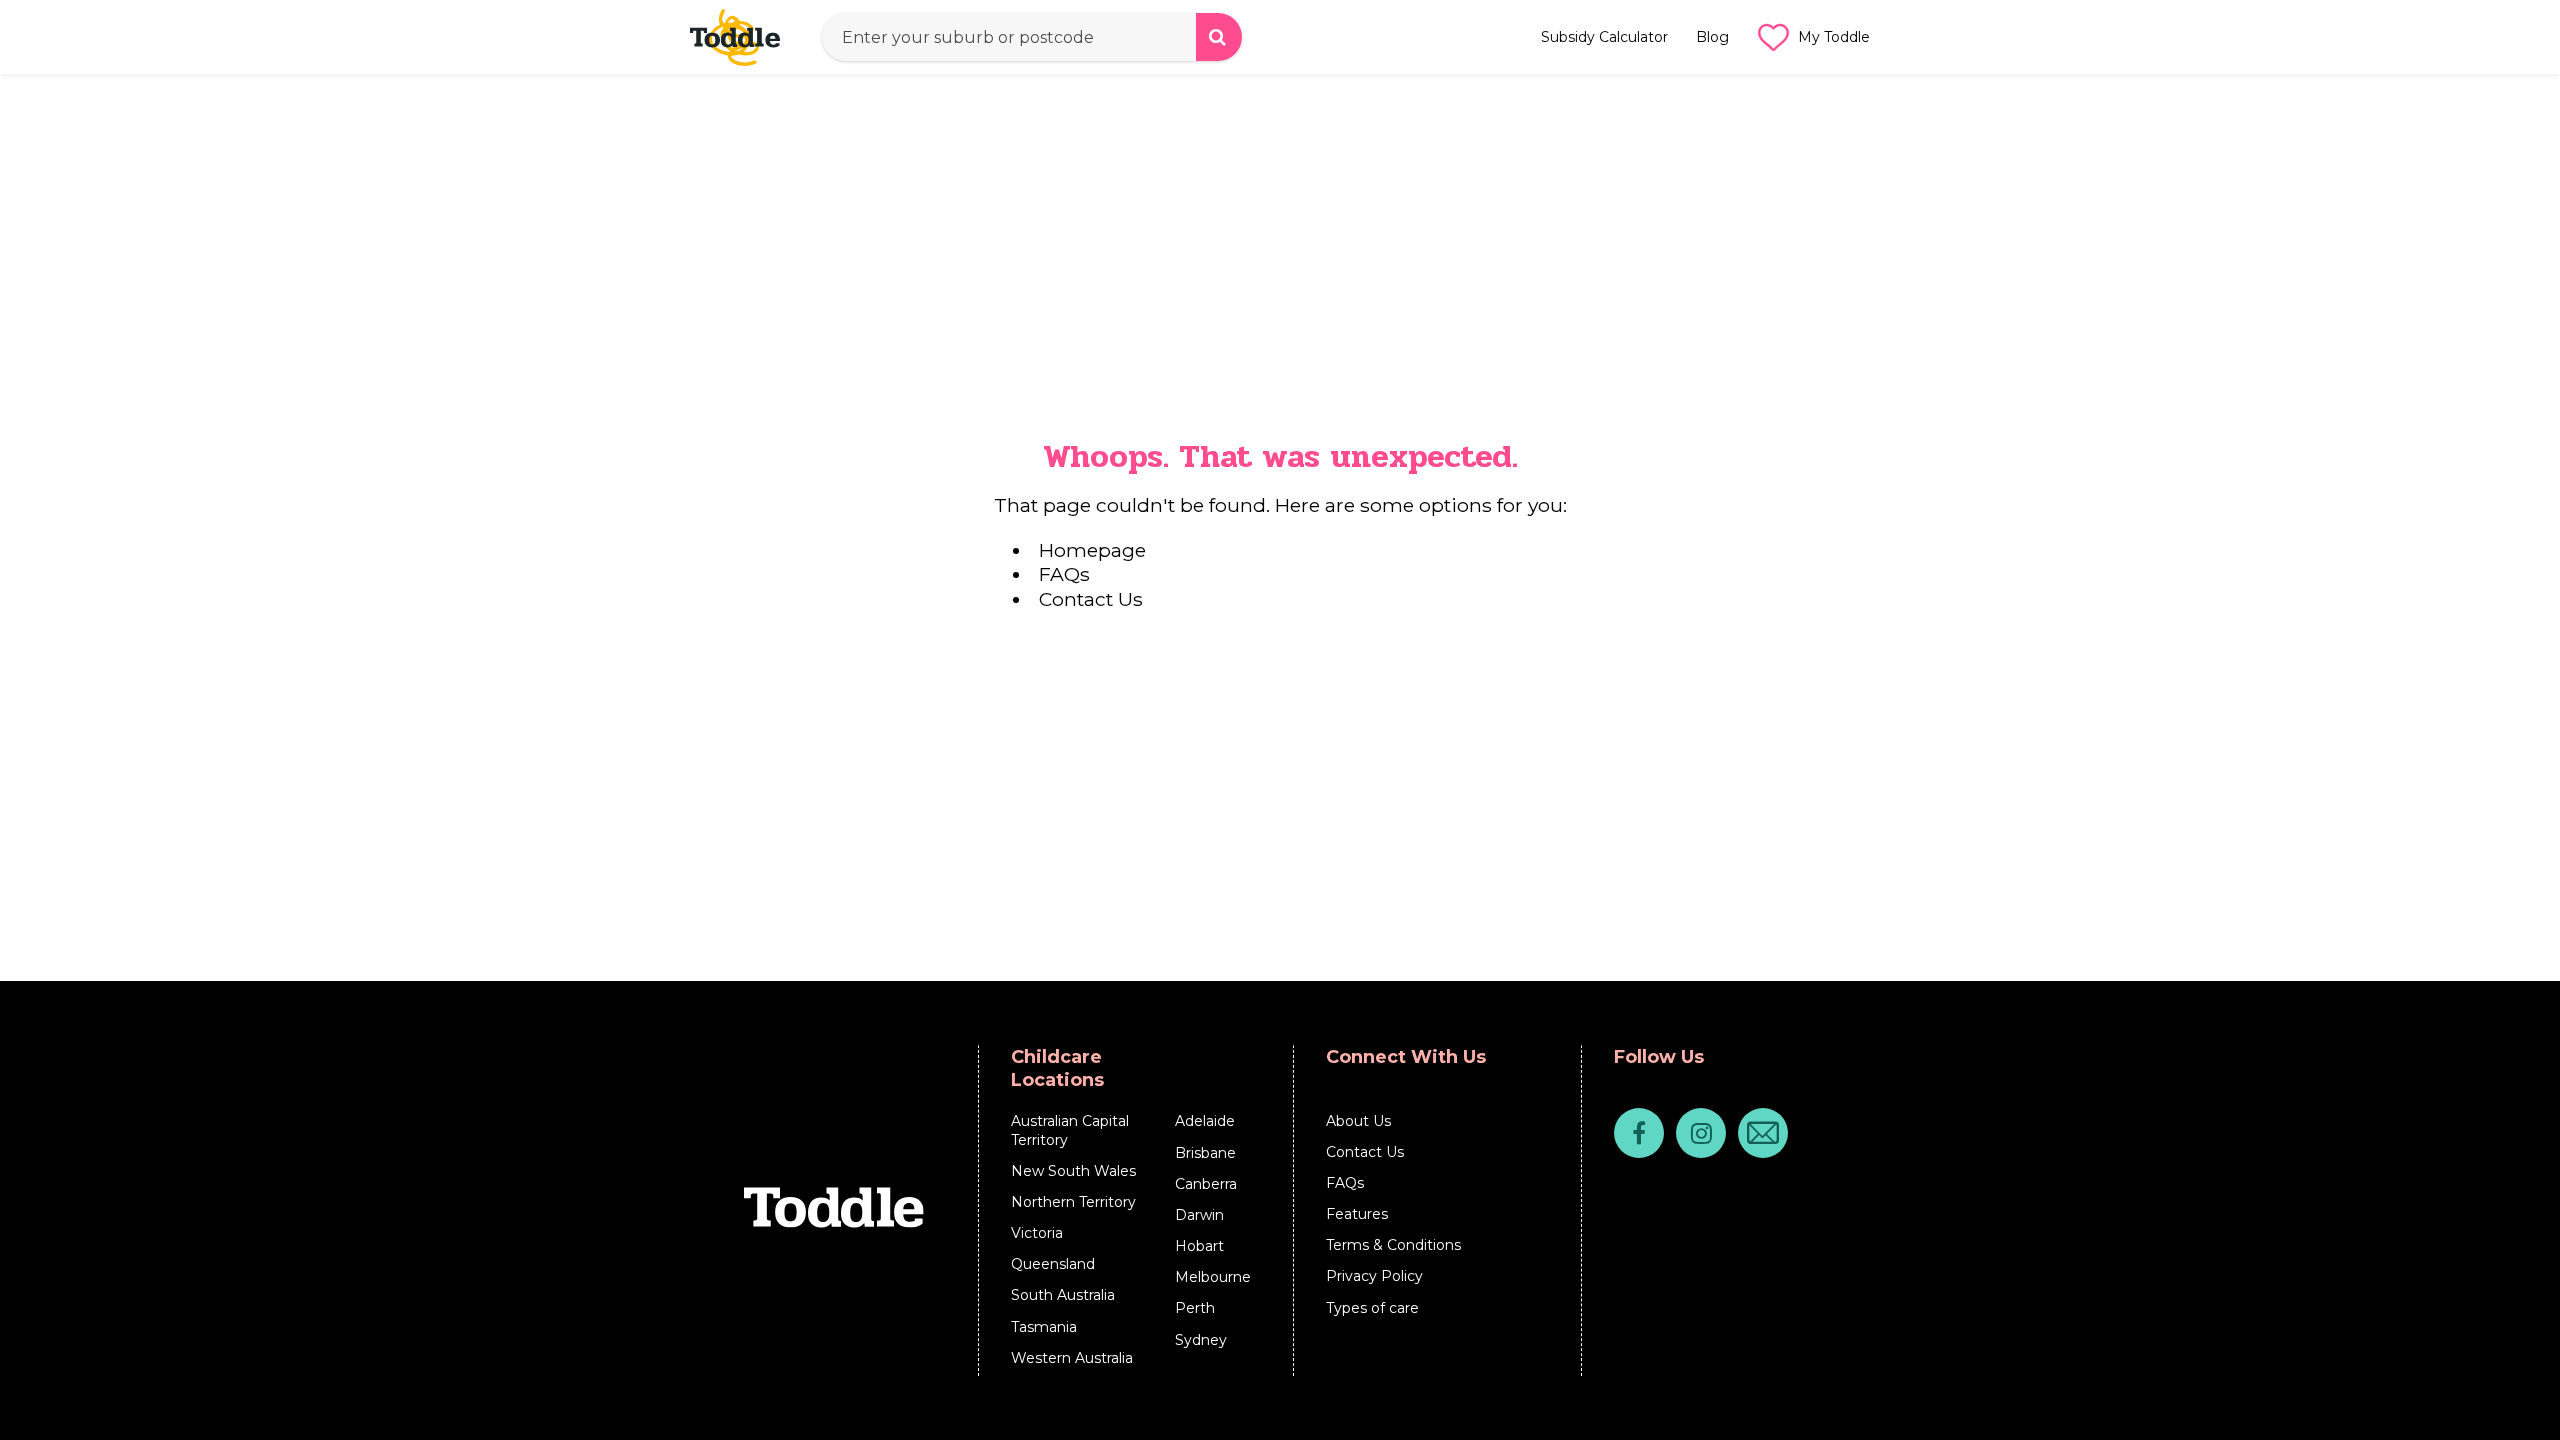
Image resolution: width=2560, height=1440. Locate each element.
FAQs (1064, 574)
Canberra (1206, 1184)
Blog (1712, 37)
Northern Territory (1073, 1202)
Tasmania (1044, 1327)
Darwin (1199, 1215)
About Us (1358, 1121)
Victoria (1037, 1233)
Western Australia (1072, 1358)
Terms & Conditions (1393, 1245)
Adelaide (1205, 1121)
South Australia (1063, 1295)
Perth (1195, 1308)
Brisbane (1205, 1153)
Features (1357, 1214)
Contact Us (1091, 599)
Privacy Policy (1374, 1276)
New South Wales (1073, 1171)
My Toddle (1834, 37)
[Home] (744, 37)
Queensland (1053, 1264)
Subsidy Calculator (1604, 37)
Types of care (1372, 1308)
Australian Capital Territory (1070, 1130)
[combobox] (1032, 37)
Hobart (1199, 1246)
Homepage (1092, 550)
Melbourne (1213, 1277)
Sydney (1201, 1340)
